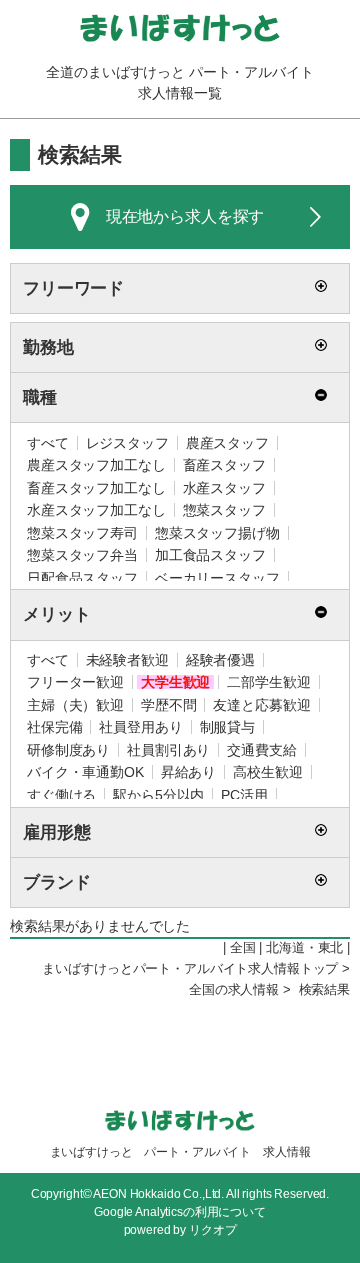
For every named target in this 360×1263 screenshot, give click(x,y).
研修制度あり (68, 750)
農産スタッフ (227, 443)
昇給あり (188, 772)
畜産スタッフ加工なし (96, 488)
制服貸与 (227, 727)
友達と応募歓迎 (261, 705)
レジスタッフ (127, 443)
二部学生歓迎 (268, 682)
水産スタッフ (224, 488)
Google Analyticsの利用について (180, 1212)
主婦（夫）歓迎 (75, 705)
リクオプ (212, 1230)
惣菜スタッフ (224, 510)
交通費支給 (261, 750)
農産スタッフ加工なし (96, 465)
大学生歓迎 (175, 682)
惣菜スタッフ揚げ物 (217, 533)
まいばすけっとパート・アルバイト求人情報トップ (190, 969)
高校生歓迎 (267, 772)
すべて (48, 443)
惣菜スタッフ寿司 (82, 533)
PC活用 (244, 795)
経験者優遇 (220, 660)
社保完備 (54, 727)
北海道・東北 (304, 948)
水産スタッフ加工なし (96, 510)
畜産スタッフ (224, 465)
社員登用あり (140, 727)
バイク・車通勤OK (85, 772)
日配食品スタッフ (82, 578)
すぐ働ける (61, 795)
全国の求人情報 (234, 990)
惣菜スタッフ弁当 (82, 555)
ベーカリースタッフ (217, 578)
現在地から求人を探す (185, 216)
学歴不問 (168, 705)
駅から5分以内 (158, 795)
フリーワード (73, 288)
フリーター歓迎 (75, 682)
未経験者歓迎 (127, 660)
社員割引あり (168, 750)
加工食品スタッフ (210, 555)
